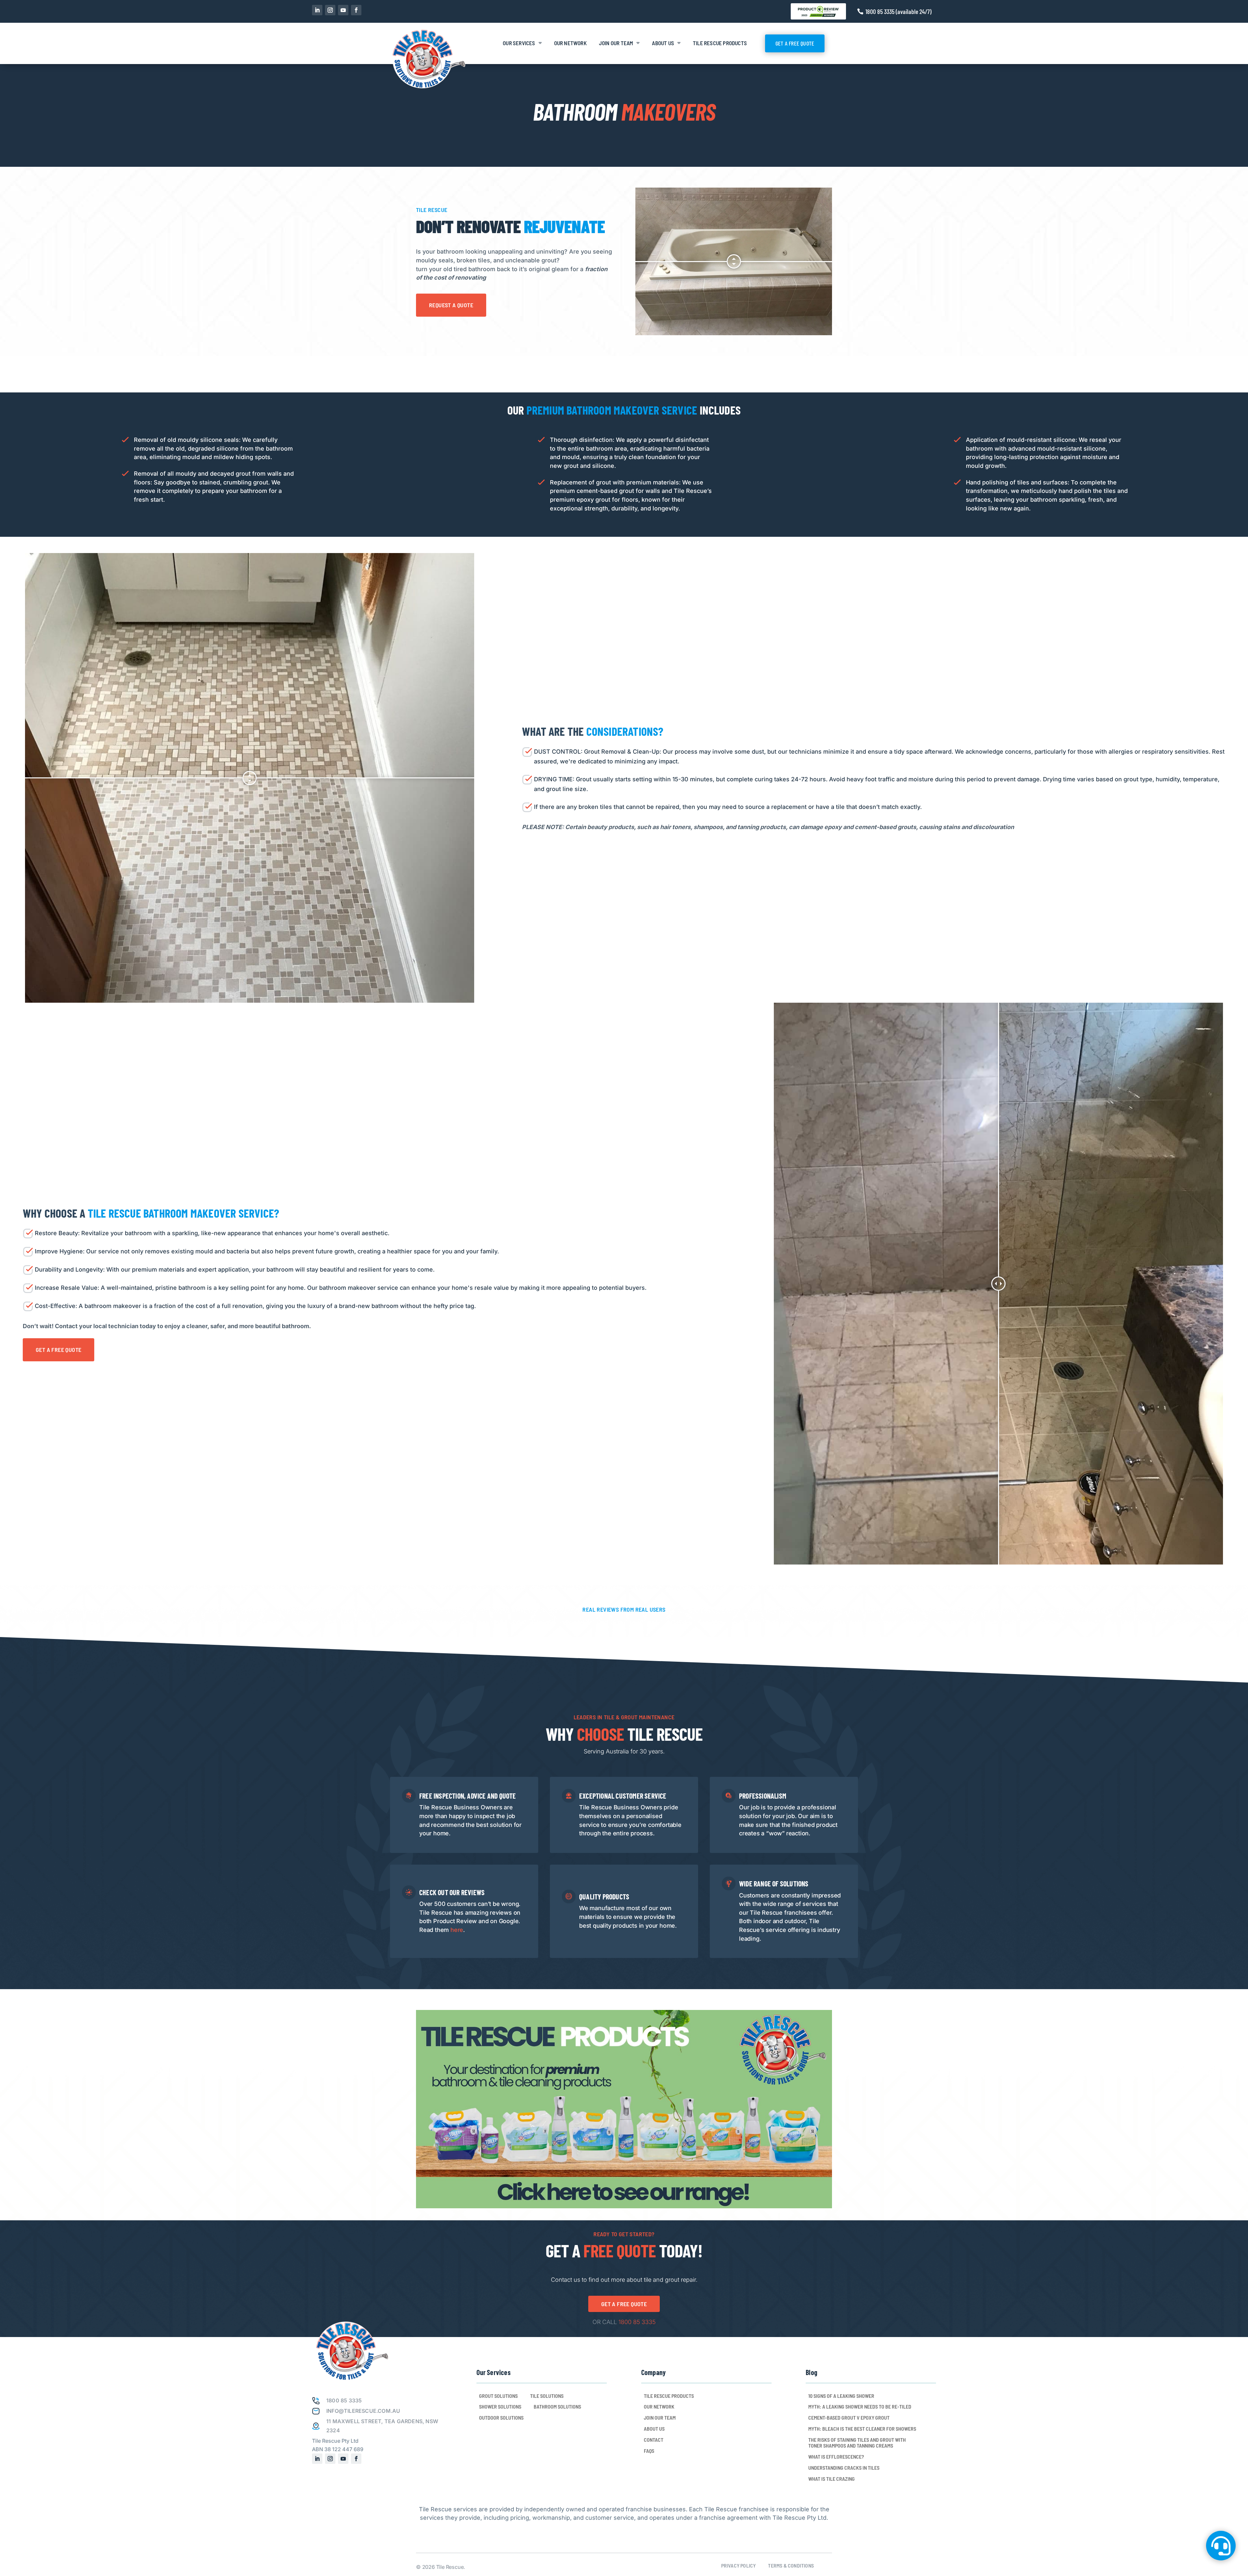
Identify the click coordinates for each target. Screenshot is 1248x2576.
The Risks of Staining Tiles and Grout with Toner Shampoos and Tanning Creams (857, 2443)
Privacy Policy (739, 2566)
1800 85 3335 (637, 2322)
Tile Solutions (547, 2396)
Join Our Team (616, 43)
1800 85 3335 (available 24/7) (898, 11)
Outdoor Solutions (501, 2418)
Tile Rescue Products (720, 43)
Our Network (570, 43)
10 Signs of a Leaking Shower (841, 2396)
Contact (654, 2440)
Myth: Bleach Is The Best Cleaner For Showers (862, 2429)
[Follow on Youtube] (343, 10)
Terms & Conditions (791, 2566)
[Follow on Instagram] (330, 10)
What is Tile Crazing (832, 2479)
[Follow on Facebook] (356, 10)
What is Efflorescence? (836, 2457)
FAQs (649, 2451)
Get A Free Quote (795, 43)
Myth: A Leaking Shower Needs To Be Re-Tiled (860, 2407)
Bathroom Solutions (557, 2407)
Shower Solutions (500, 2407)
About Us (663, 43)
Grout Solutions (498, 2396)
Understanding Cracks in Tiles (844, 2468)
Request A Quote (451, 305)
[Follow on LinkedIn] (317, 10)
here (457, 1930)
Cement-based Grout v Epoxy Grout (849, 2418)
